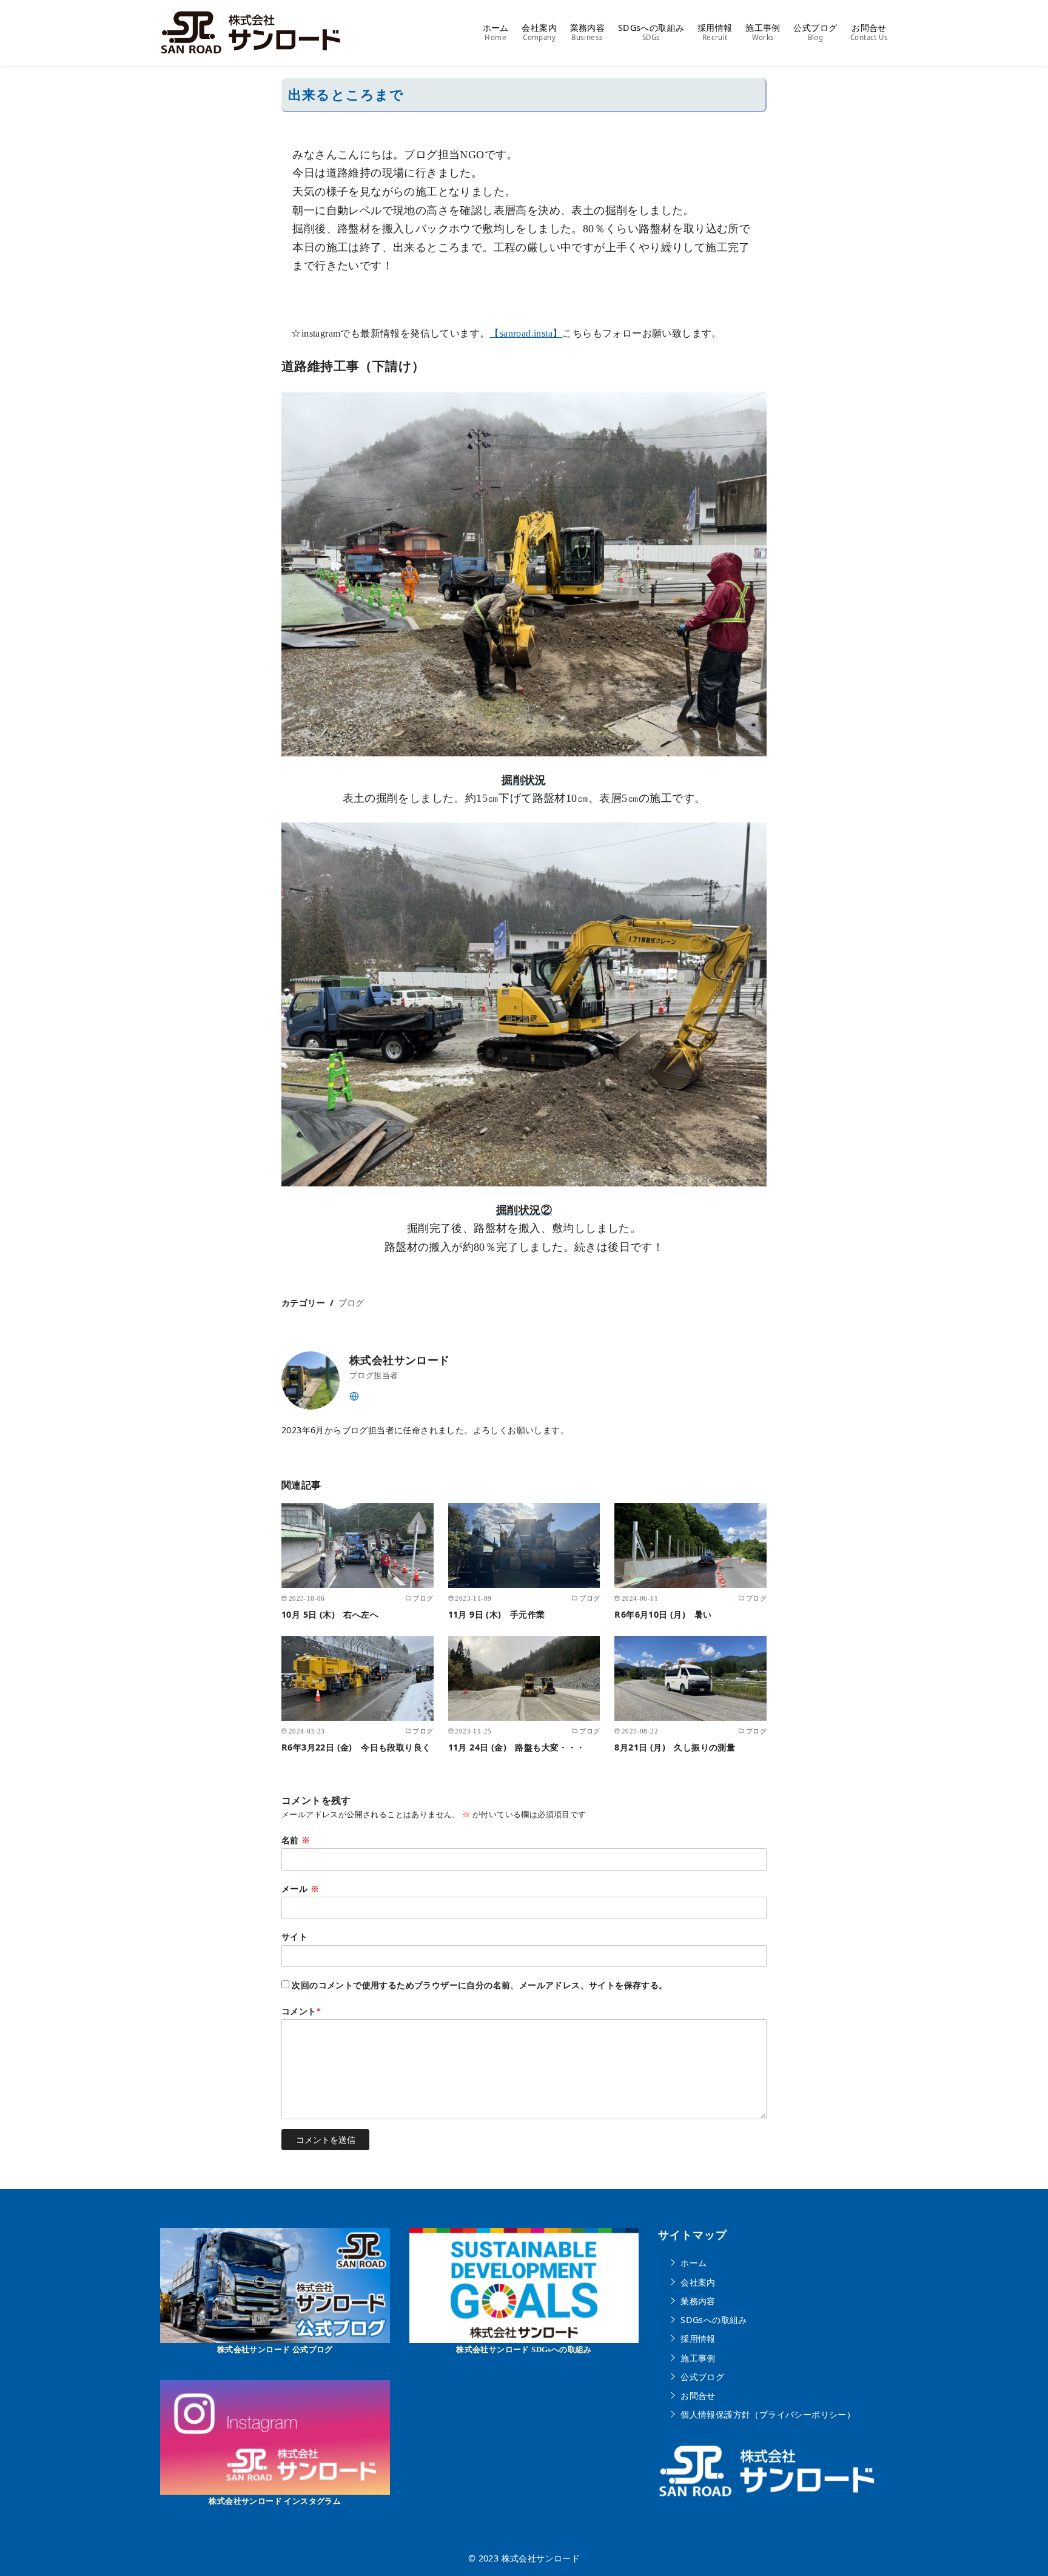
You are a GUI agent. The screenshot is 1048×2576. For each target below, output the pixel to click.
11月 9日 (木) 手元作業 (497, 1614)
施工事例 (763, 32)
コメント (301, 2011)
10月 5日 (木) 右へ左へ (330, 1614)
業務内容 (588, 32)
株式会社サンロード (541, 2558)
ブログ (351, 1303)
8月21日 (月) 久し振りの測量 (684, 1747)
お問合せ (869, 32)
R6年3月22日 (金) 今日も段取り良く (356, 1747)
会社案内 (539, 32)
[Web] (354, 1395)
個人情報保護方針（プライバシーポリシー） (768, 2414)
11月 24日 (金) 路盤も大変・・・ (517, 1747)
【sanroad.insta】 (526, 333)
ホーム (496, 32)
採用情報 (715, 32)
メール (300, 1889)
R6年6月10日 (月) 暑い (663, 1614)
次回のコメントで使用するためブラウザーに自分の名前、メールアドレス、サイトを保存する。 (479, 1985)
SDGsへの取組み (651, 32)
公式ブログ (815, 32)
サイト (294, 1937)
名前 (296, 1840)
